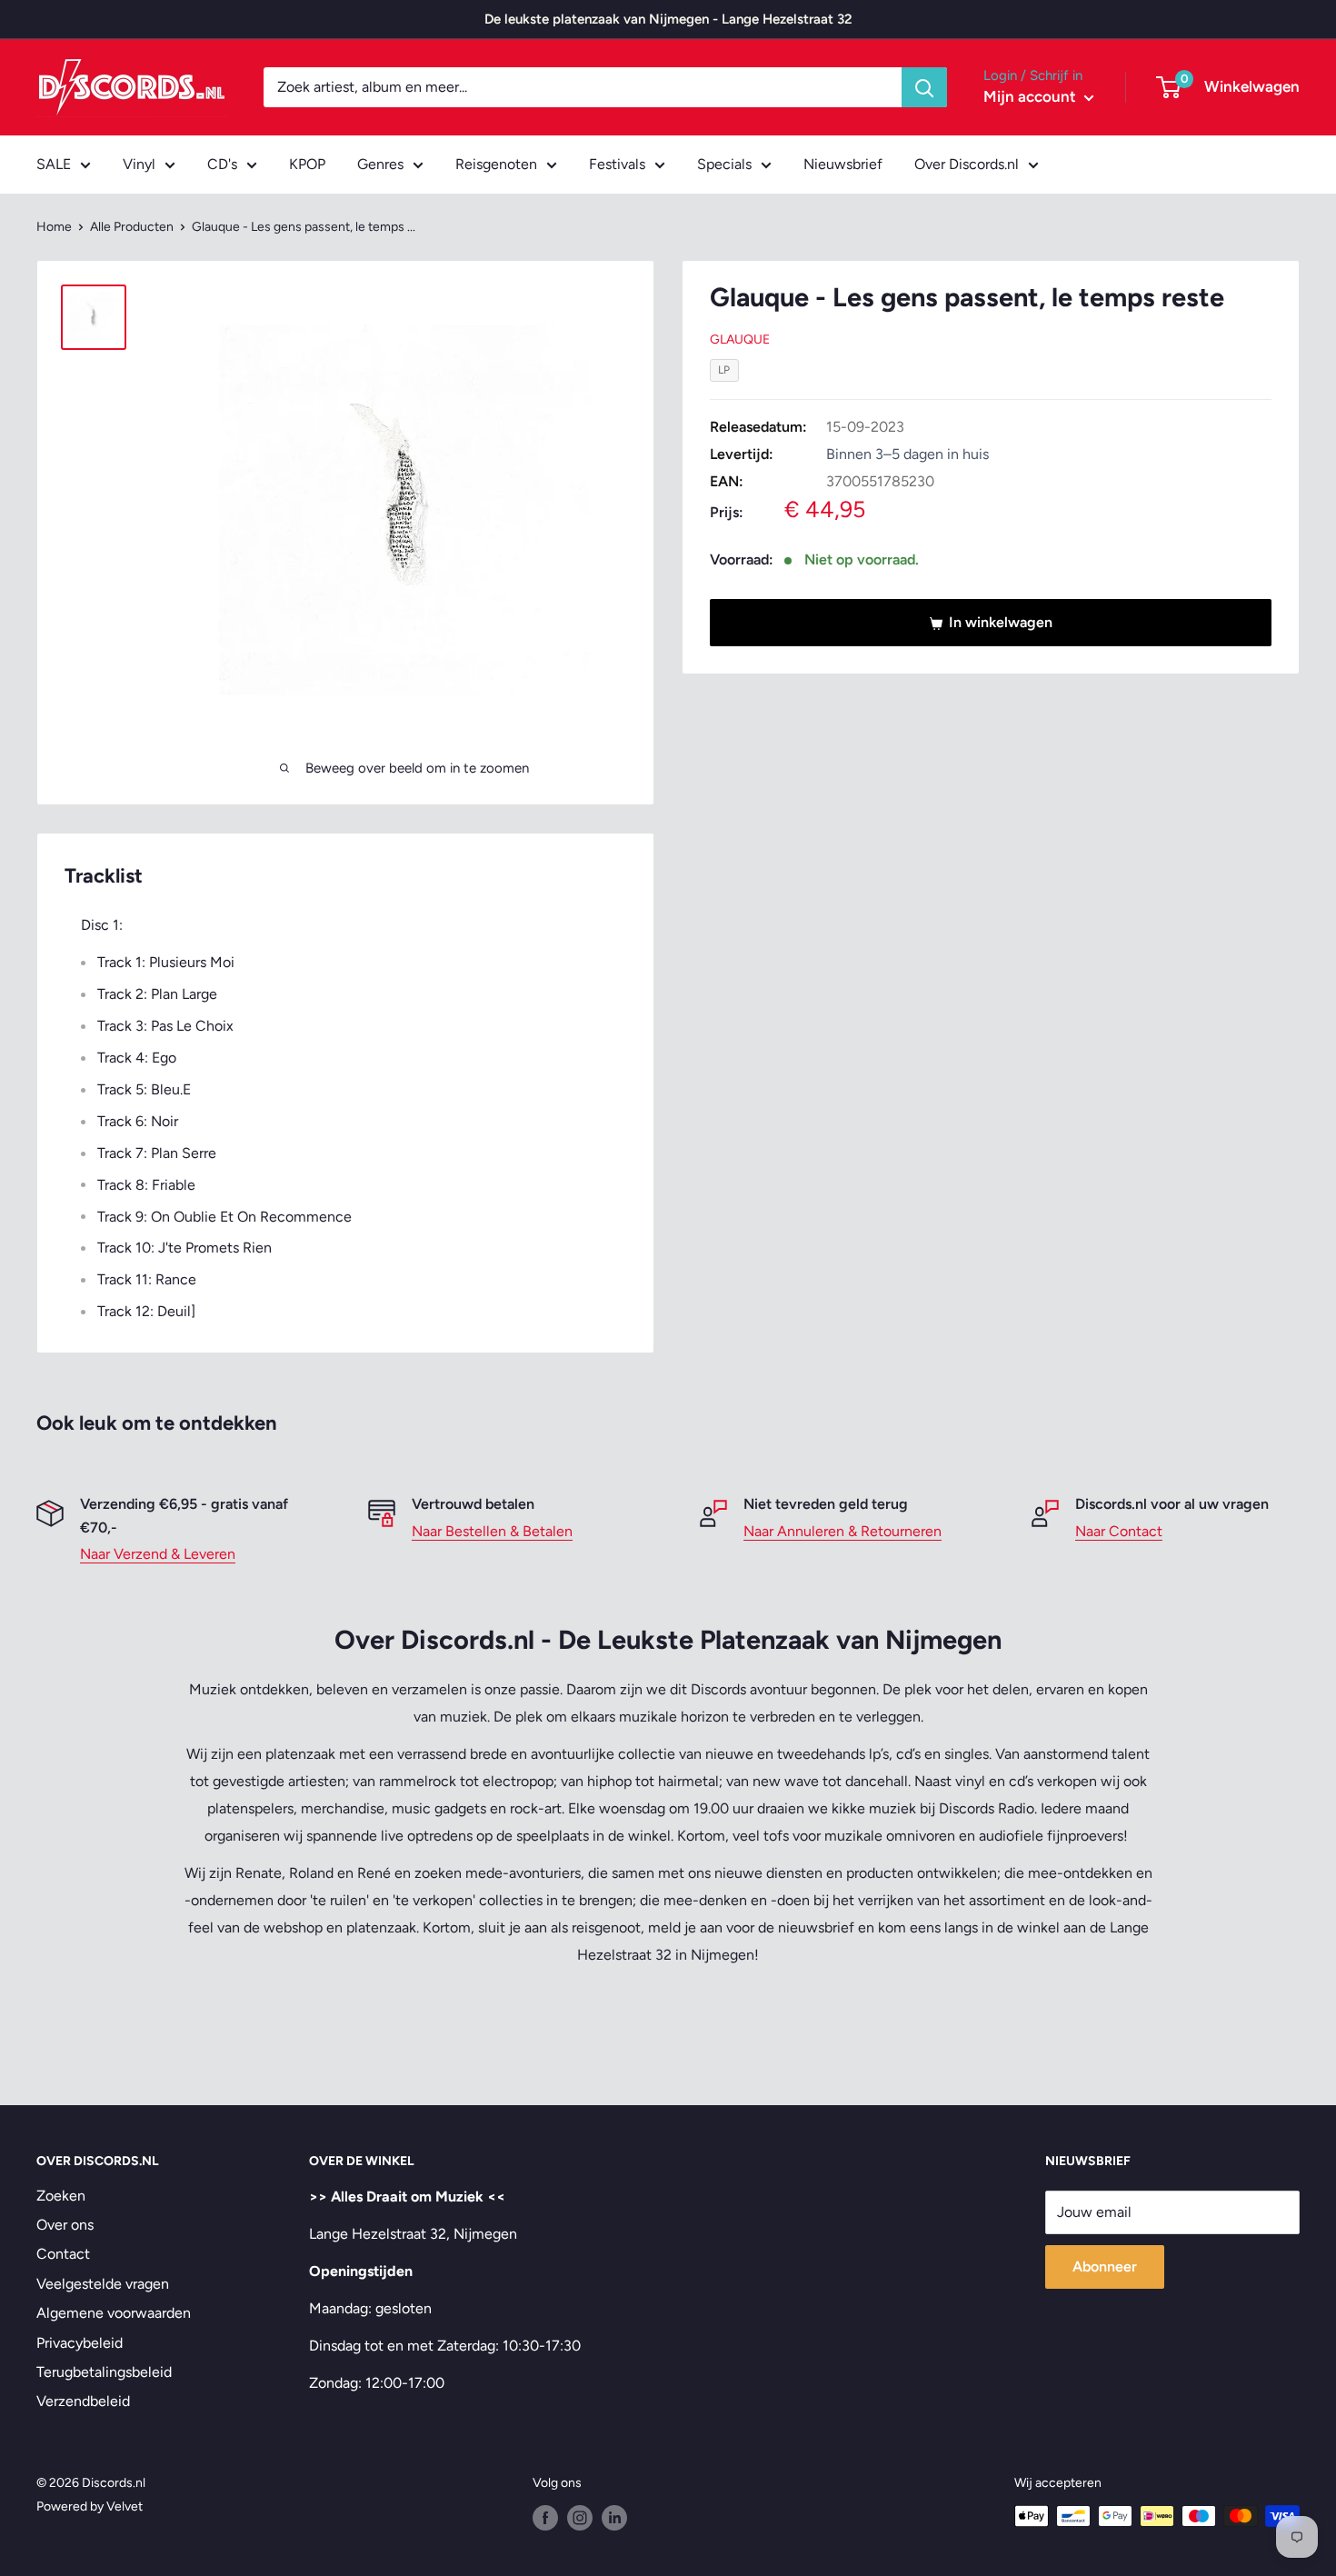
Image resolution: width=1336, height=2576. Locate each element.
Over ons (65, 2225)
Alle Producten (132, 227)
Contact (63, 2254)
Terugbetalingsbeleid (104, 2372)
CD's (222, 164)
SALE (54, 164)
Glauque (740, 340)
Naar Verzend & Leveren (158, 1554)
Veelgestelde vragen (103, 2284)
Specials (724, 164)
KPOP (307, 164)
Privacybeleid (80, 2343)
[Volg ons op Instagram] (580, 2518)
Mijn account (1032, 96)
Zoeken (61, 2196)
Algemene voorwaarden (114, 2313)
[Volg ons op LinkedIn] (614, 2518)
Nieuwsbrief (843, 164)
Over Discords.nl (967, 164)
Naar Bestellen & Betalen (492, 1531)
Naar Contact (1119, 1531)
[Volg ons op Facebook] (545, 2518)
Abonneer (1105, 2266)
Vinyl (139, 164)
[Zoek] (924, 87)
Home (54, 227)
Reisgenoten (496, 164)
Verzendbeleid (83, 2401)
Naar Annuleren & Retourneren (842, 1531)
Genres (380, 164)
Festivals (617, 164)
